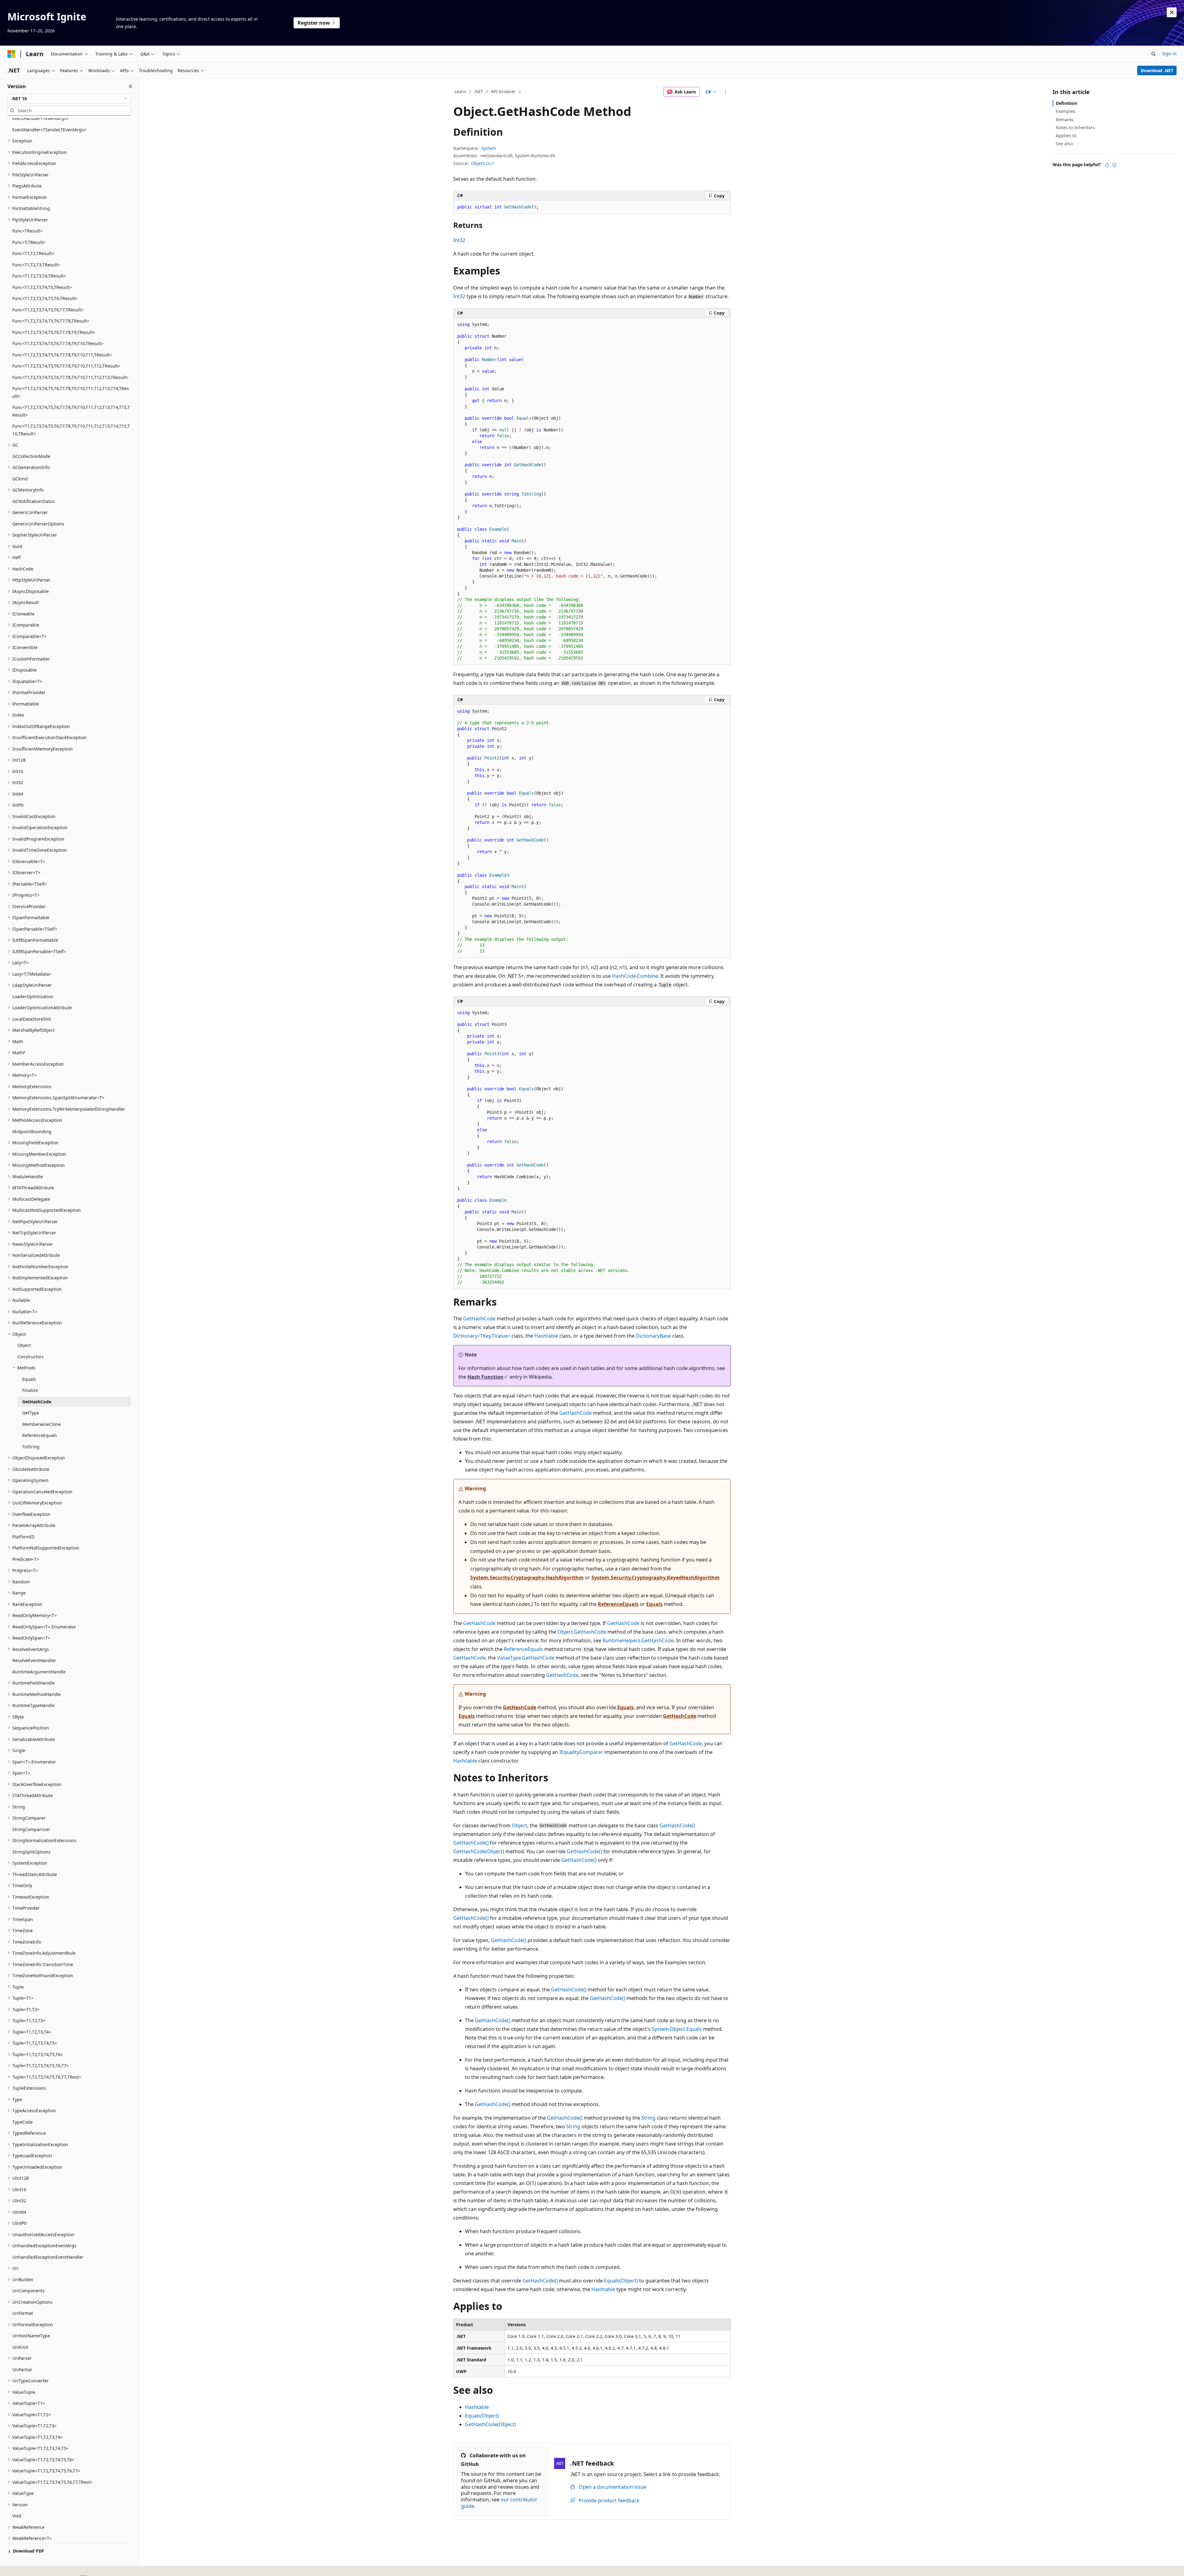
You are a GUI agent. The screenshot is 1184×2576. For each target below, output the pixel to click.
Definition (1066, 103)
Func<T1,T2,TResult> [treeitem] (33, 253)
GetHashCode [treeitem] (37, 1402)
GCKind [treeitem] (20, 479)
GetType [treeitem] (31, 1413)
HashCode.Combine (635, 976)
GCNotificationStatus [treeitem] (34, 501)
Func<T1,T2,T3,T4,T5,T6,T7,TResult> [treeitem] (48, 310)
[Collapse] (131, 86)
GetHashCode (479, 1319)
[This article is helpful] (1107, 165)
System (489, 148)
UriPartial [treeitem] (22, 2370)
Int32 (459, 240)
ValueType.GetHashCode (526, 1658)
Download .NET (1157, 70)
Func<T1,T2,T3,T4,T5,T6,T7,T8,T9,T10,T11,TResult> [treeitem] (62, 355)
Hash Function (485, 1377)
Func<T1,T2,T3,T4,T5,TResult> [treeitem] (42, 287)
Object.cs (481, 163)
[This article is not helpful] (1114, 165)
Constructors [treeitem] (31, 1357)
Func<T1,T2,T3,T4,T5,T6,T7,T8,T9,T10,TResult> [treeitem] (58, 343)
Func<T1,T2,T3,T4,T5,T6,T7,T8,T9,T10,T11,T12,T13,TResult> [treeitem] (70, 377)
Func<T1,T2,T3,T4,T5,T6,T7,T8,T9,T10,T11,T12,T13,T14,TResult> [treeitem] (71, 392)
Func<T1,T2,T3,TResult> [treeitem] (36, 265)
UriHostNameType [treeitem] (31, 2336)
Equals (654, 1604)
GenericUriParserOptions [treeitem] (38, 524)
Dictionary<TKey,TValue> (482, 1336)
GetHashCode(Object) (479, 1851)
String (648, 2118)
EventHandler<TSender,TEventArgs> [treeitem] (49, 130)
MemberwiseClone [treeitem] (41, 1424)
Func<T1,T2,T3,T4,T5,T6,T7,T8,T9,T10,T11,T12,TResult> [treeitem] (66, 366)
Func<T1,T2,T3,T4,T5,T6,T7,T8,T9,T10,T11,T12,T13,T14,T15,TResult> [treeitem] (71, 411)
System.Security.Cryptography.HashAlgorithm (527, 1578)
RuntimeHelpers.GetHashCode (638, 1640)
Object (520, 1825)
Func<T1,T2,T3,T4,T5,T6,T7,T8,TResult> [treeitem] (51, 321)
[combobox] (69, 99)
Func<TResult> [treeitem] (27, 231)
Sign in (1169, 53)
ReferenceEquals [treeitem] (40, 1435)
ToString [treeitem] (31, 1447)
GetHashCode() (677, 1825)
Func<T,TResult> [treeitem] (29, 242)
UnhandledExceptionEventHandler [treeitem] (48, 2257)
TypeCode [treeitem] (23, 2122)
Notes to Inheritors (1075, 128)
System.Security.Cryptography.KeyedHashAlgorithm (656, 1578)
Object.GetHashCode (582, 1632)
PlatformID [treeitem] (23, 1537)
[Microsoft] (11, 54)
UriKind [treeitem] (20, 2347)
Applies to (1066, 136)
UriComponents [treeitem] (29, 2291)
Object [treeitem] (24, 1345)
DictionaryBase (653, 1336)
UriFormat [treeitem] (23, 2313)
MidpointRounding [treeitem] (32, 1132)
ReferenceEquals (618, 1604)
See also (1064, 144)
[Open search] (1153, 54)
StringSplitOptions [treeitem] (31, 1852)
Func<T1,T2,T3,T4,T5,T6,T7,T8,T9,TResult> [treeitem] (54, 332)
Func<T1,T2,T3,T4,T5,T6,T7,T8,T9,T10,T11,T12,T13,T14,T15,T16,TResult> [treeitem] (71, 430)
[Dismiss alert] (1172, 12)
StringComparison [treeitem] (31, 1829)
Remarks (1065, 119)
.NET (478, 91)
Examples (1066, 111)
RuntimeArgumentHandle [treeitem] (39, 1672)
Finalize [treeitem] (30, 1390)
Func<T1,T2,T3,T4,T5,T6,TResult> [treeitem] (45, 298)
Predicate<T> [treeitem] (26, 1559)
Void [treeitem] (17, 2516)
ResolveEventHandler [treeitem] (34, 1660)
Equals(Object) (621, 2281)
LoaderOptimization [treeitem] (33, 996)
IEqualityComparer (581, 1752)
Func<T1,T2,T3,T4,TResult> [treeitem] (39, 276)
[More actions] (725, 92)
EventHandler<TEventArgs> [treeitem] (41, 118)
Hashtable (546, 1336)
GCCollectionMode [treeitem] (31, 456)
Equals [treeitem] (29, 1379)
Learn (460, 91)
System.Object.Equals (677, 2029)
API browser (503, 91)
